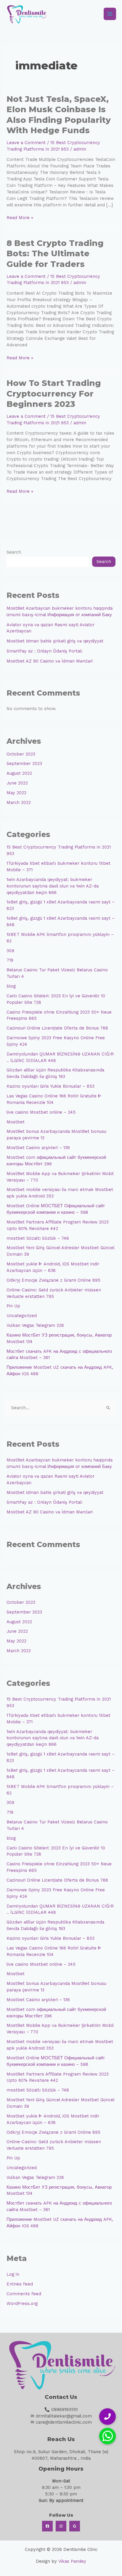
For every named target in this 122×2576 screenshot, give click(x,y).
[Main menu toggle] (110, 14)
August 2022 (19, 773)
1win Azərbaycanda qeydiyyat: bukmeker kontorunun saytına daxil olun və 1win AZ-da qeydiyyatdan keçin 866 (53, 886)
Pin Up (13, 1306)
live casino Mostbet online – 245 (41, 1112)
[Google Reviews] (75, 2526)
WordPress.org (22, 2303)
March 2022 (19, 802)
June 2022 (17, 783)
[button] (107, 2436)
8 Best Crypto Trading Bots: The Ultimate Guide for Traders (55, 254)
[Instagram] (61, 2526)
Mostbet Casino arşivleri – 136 (38, 1148)
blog (11, 986)
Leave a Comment (26, 143)
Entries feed (20, 2284)
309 (10, 951)
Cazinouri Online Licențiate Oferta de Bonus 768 (57, 1028)
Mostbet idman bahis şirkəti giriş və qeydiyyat (55, 641)
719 (10, 960)
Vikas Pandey (72, 2561)
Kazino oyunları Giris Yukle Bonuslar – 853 (50, 1086)
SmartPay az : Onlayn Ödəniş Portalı (44, 651)
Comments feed (24, 2294)
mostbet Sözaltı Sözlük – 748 (38, 1238)
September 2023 (24, 763)
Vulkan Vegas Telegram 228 (35, 1325)
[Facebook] (47, 2526)
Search (14, 552)
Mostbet (16, 1122)
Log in (13, 2274)
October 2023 (21, 754)
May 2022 (16, 793)
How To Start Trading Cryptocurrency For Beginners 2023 (54, 394)
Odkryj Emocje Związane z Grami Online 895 (53, 1280)
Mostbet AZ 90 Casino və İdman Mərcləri (50, 661)
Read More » (20, 217)
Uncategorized (22, 1316)
